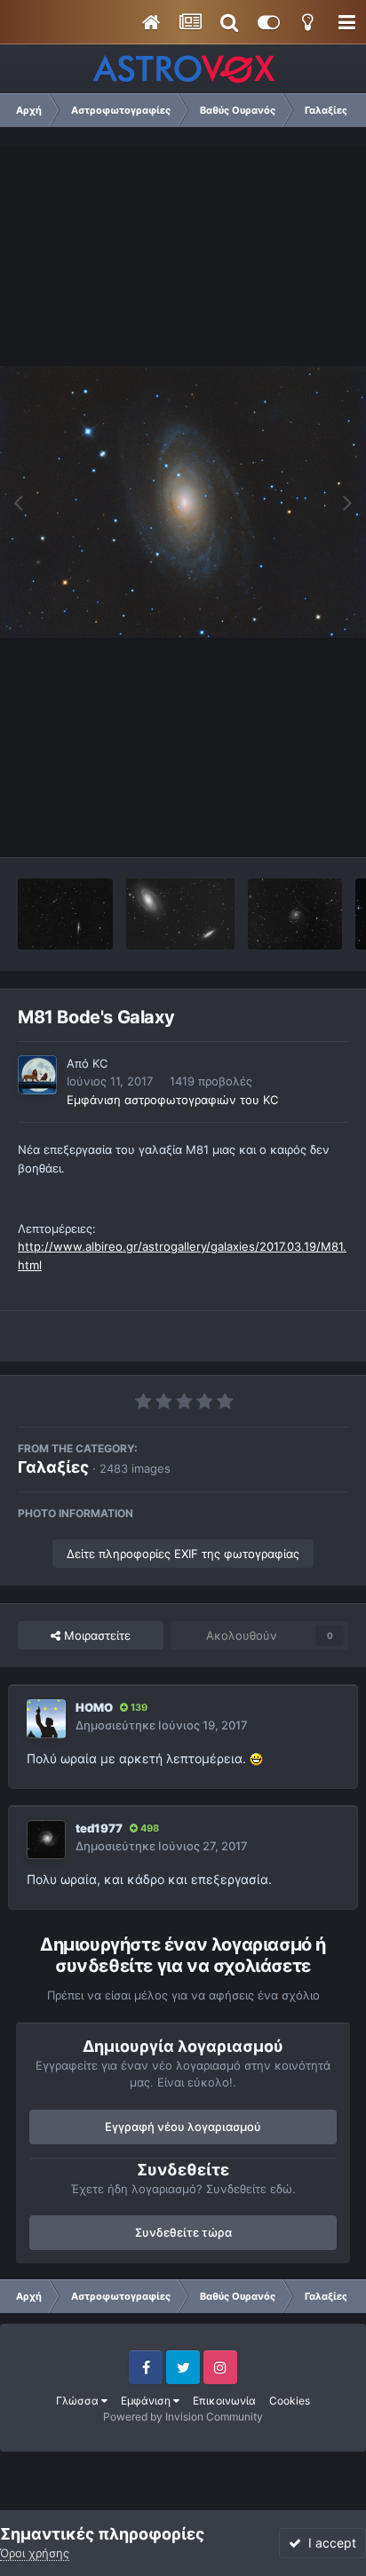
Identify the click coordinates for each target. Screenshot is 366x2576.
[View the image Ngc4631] (65, 914)
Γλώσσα (79, 2401)
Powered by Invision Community (183, 2417)
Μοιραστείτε (95, 1635)
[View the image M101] (295, 914)
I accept (329, 2543)
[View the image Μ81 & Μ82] (180, 914)
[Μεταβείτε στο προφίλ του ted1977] (46, 1840)
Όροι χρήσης (35, 2553)
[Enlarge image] (256, 1758)
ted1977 (99, 1828)
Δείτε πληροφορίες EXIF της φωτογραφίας (183, 1554)
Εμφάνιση (147, 2401)
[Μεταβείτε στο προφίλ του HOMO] (46, 1719)
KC (100, 1063)
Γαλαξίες (53, 1467)
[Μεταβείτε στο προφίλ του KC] (37, 1075)
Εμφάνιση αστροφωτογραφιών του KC (172, 1100)
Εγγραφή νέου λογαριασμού (183, 2127)
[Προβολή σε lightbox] (183, 502)
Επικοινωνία (224, 2401)
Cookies (290, 2401)
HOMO (94, 1707)
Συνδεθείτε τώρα (183, 2232)
